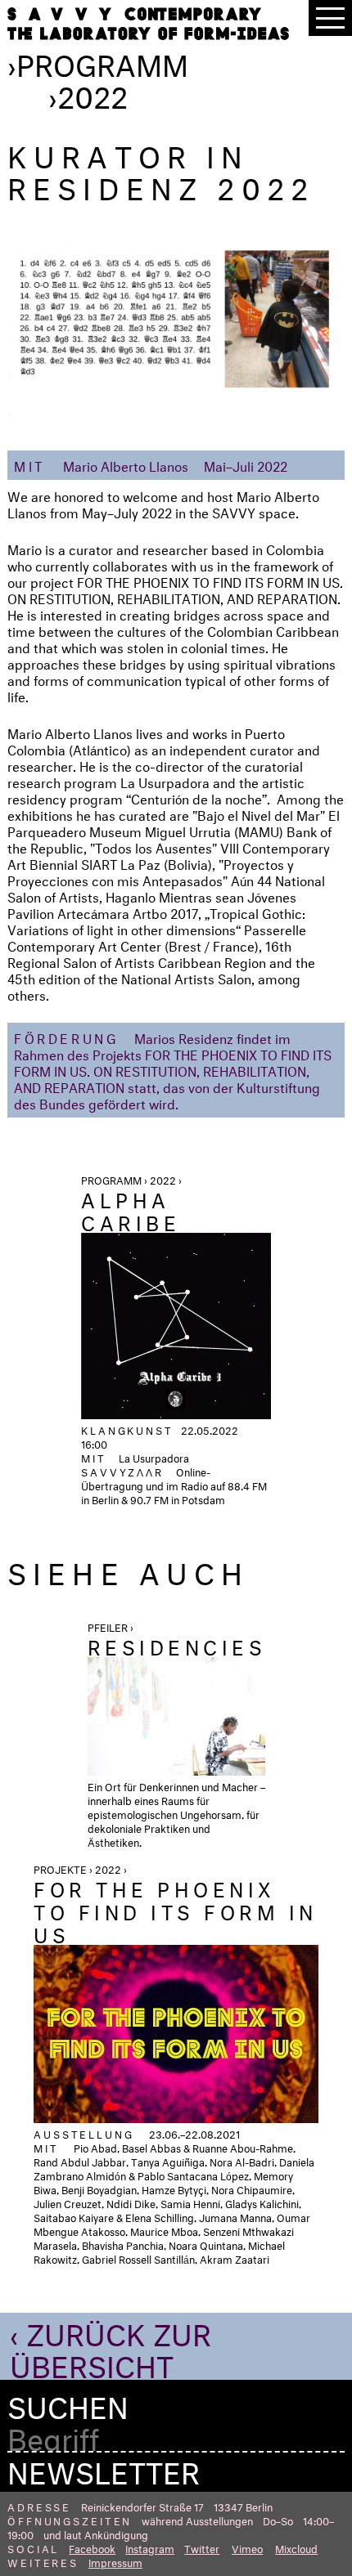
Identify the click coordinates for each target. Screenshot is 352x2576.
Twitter (202, 2547)
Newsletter (104, 2468)
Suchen (68, 2403)
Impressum (115, 2561)
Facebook (92, 2547)
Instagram (150, 2547)
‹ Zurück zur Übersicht (111, 2346)
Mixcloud (296, 2547)
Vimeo (247, 2547)
